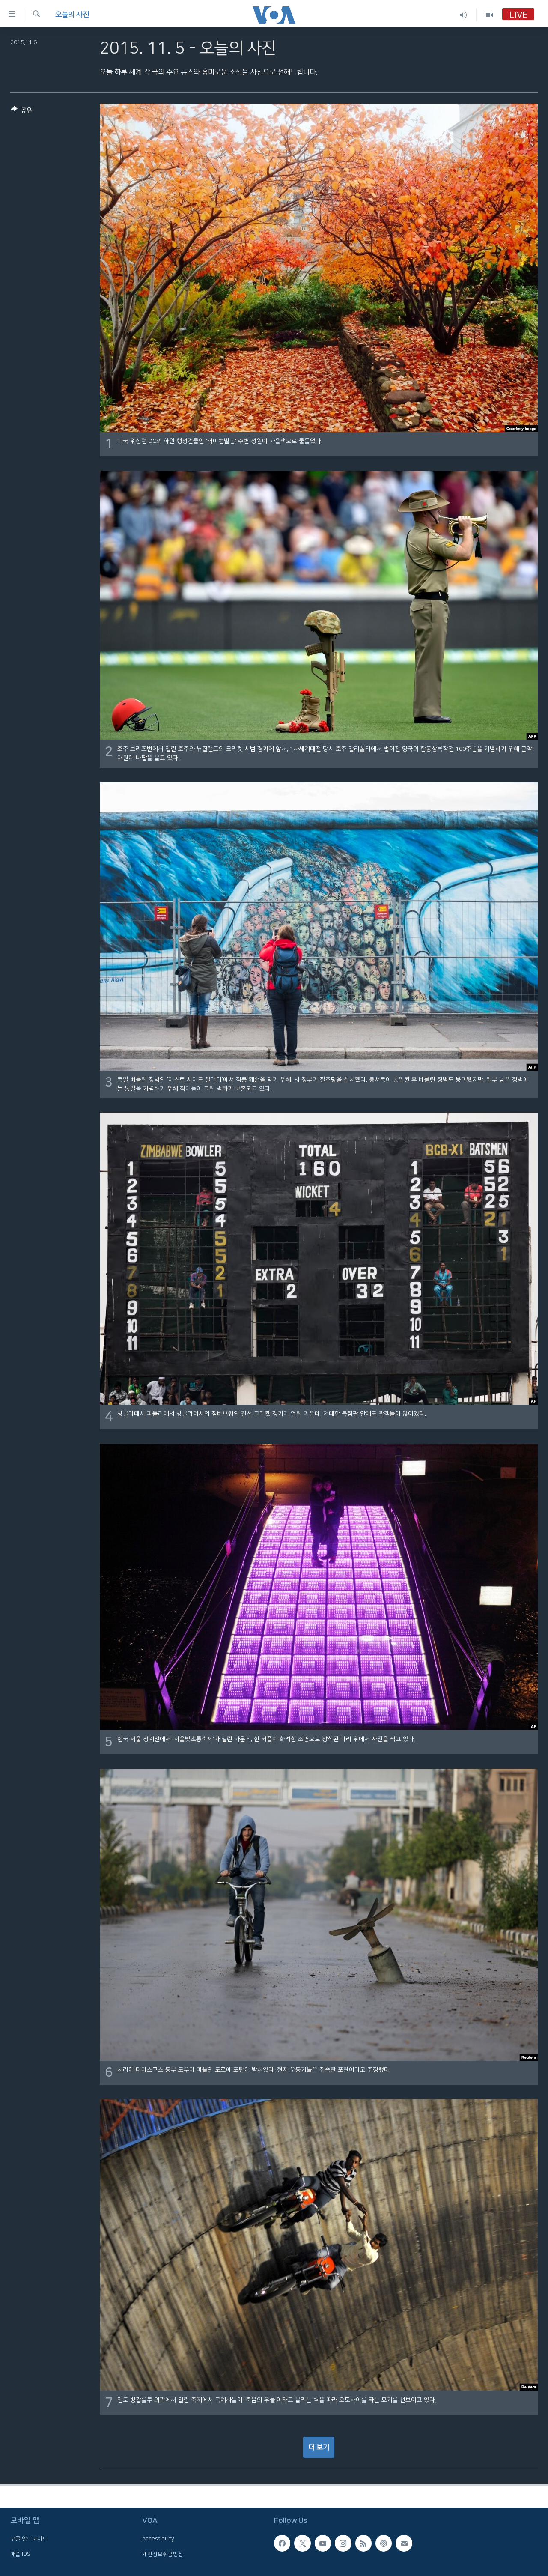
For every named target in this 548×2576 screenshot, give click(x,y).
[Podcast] (384, 2543)
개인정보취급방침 (163, 2554)
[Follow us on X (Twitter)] (302, 2543)
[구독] (404, 2543)
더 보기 (319, 2447)
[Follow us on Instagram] (343, 2543)
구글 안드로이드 (29, 2539)
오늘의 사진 (72, 15)
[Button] (21, 112)
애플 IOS (20, 2554)
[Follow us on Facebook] (282, 2543)
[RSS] (363, 2543)
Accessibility (158, 2539)
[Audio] (463, 15)
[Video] (489, 15)
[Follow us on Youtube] (323, 2543)
